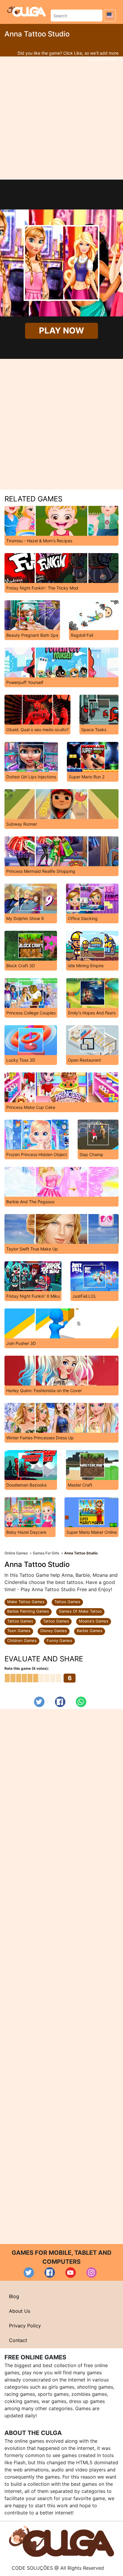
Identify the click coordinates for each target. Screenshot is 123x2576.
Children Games (22, 1640)
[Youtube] (71, 2273)
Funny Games (59, 1640)
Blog (14, 2296)
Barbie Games (90, 1631)
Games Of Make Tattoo (80, 1611)
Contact (18, 2340)
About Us (20, 2311)
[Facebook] (60, 1702)
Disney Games (54, 1631)
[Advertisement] (61, 118)
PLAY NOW (62, 331)
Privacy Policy (25, 2326)
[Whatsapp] (81, 1702)
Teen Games (19, 1631)
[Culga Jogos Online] (61, 2541)
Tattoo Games (67, 1602)
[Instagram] (92, 2273)
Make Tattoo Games (26, 1602)
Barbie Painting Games (28, 1611)
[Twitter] (39, 1702)
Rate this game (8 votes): (27, 1668)
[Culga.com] (26, 11)
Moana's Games (94, 1621)
